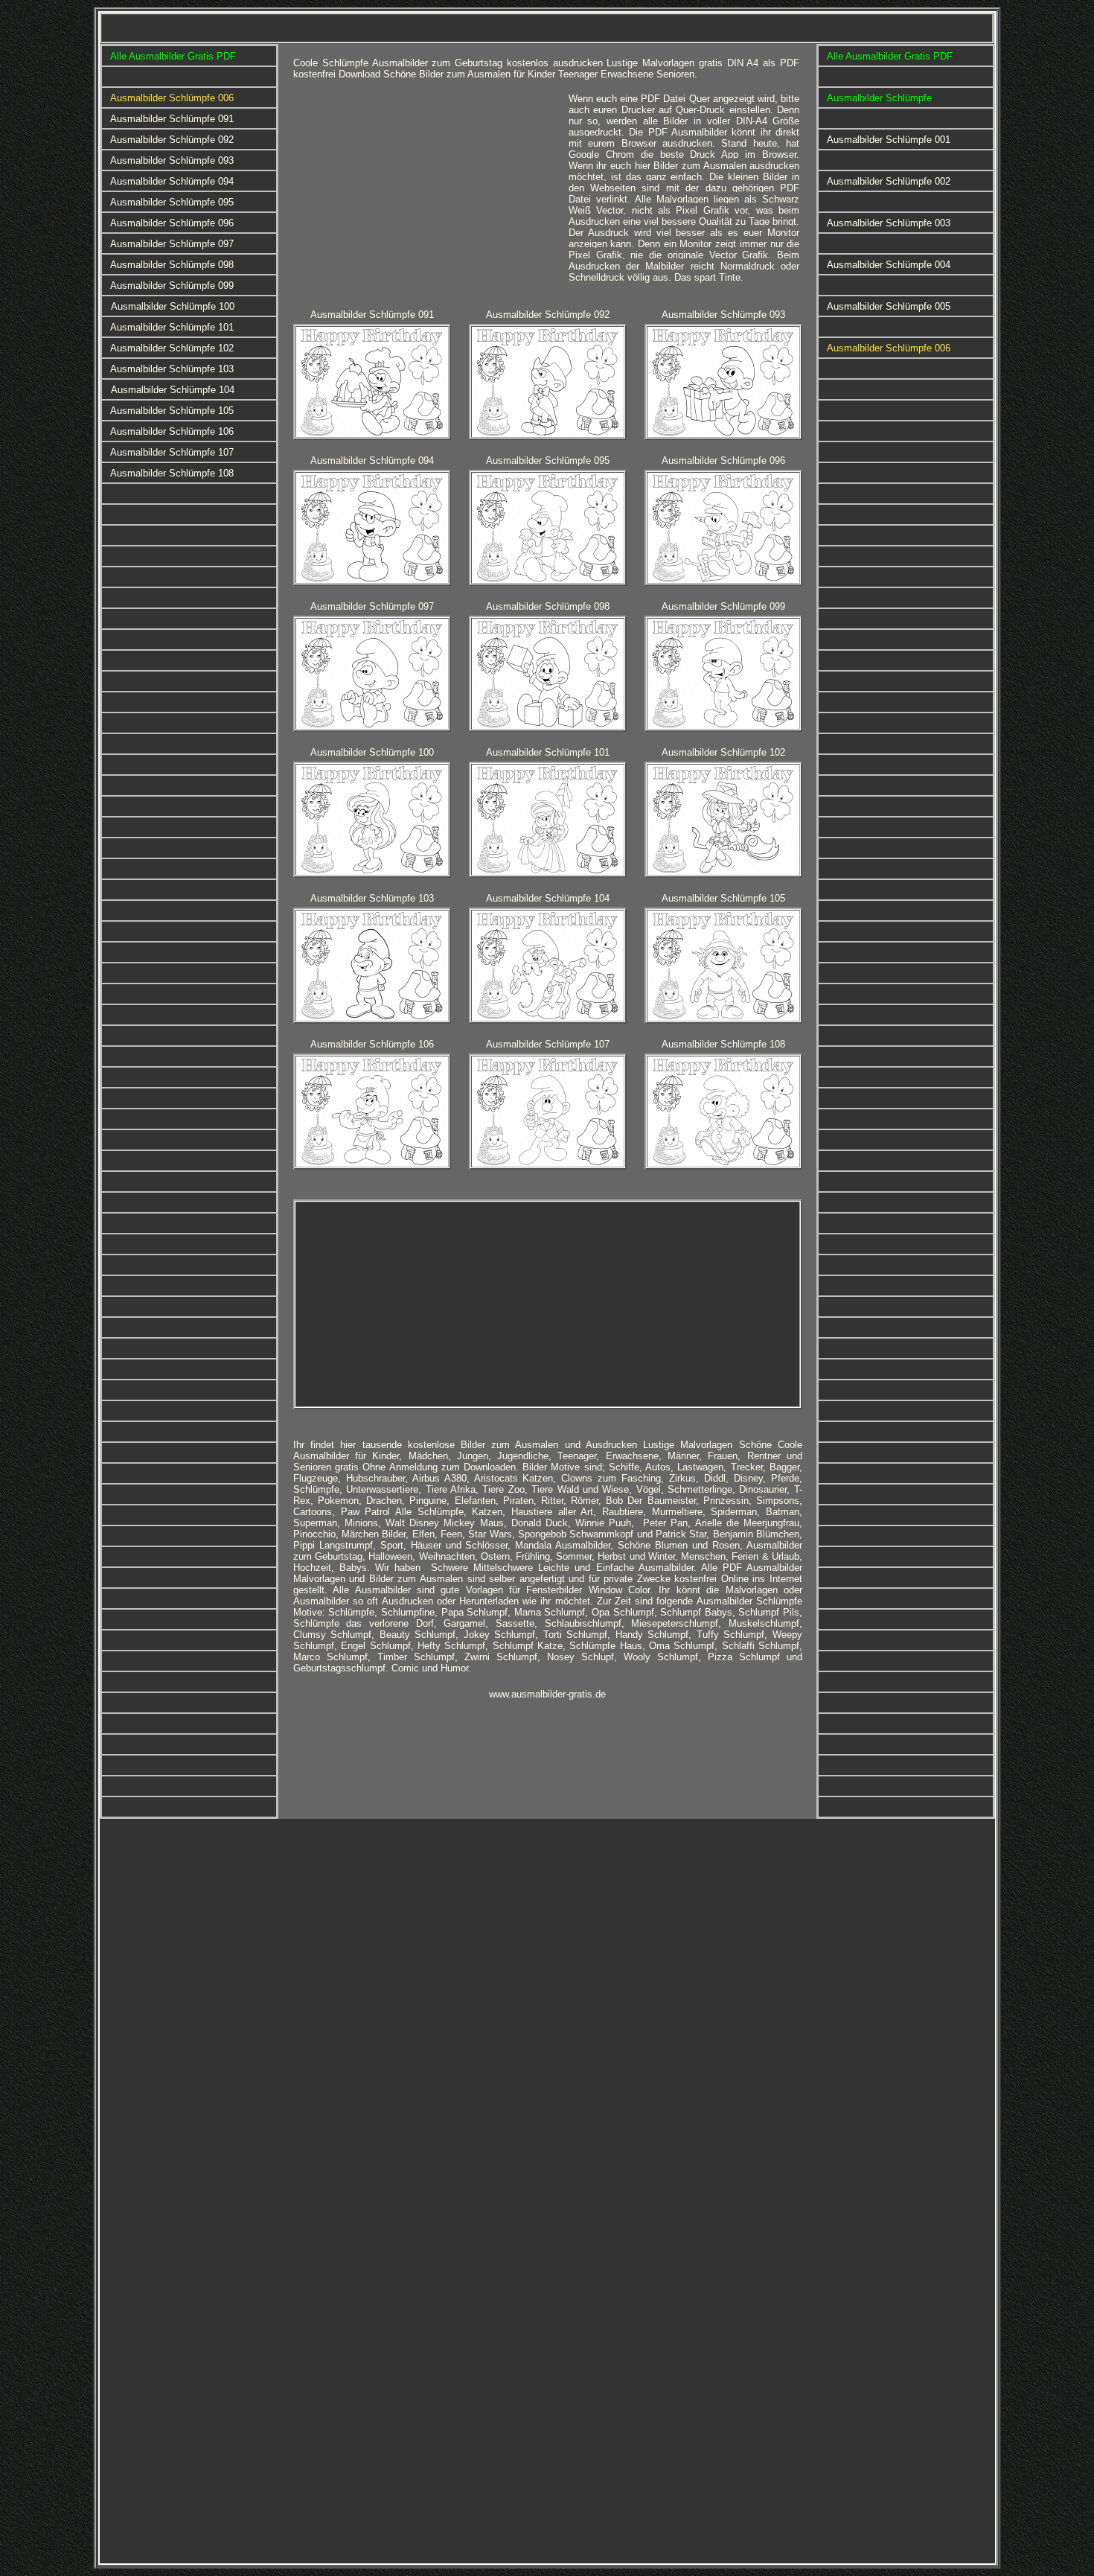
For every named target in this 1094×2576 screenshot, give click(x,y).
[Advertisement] (420, 197)
